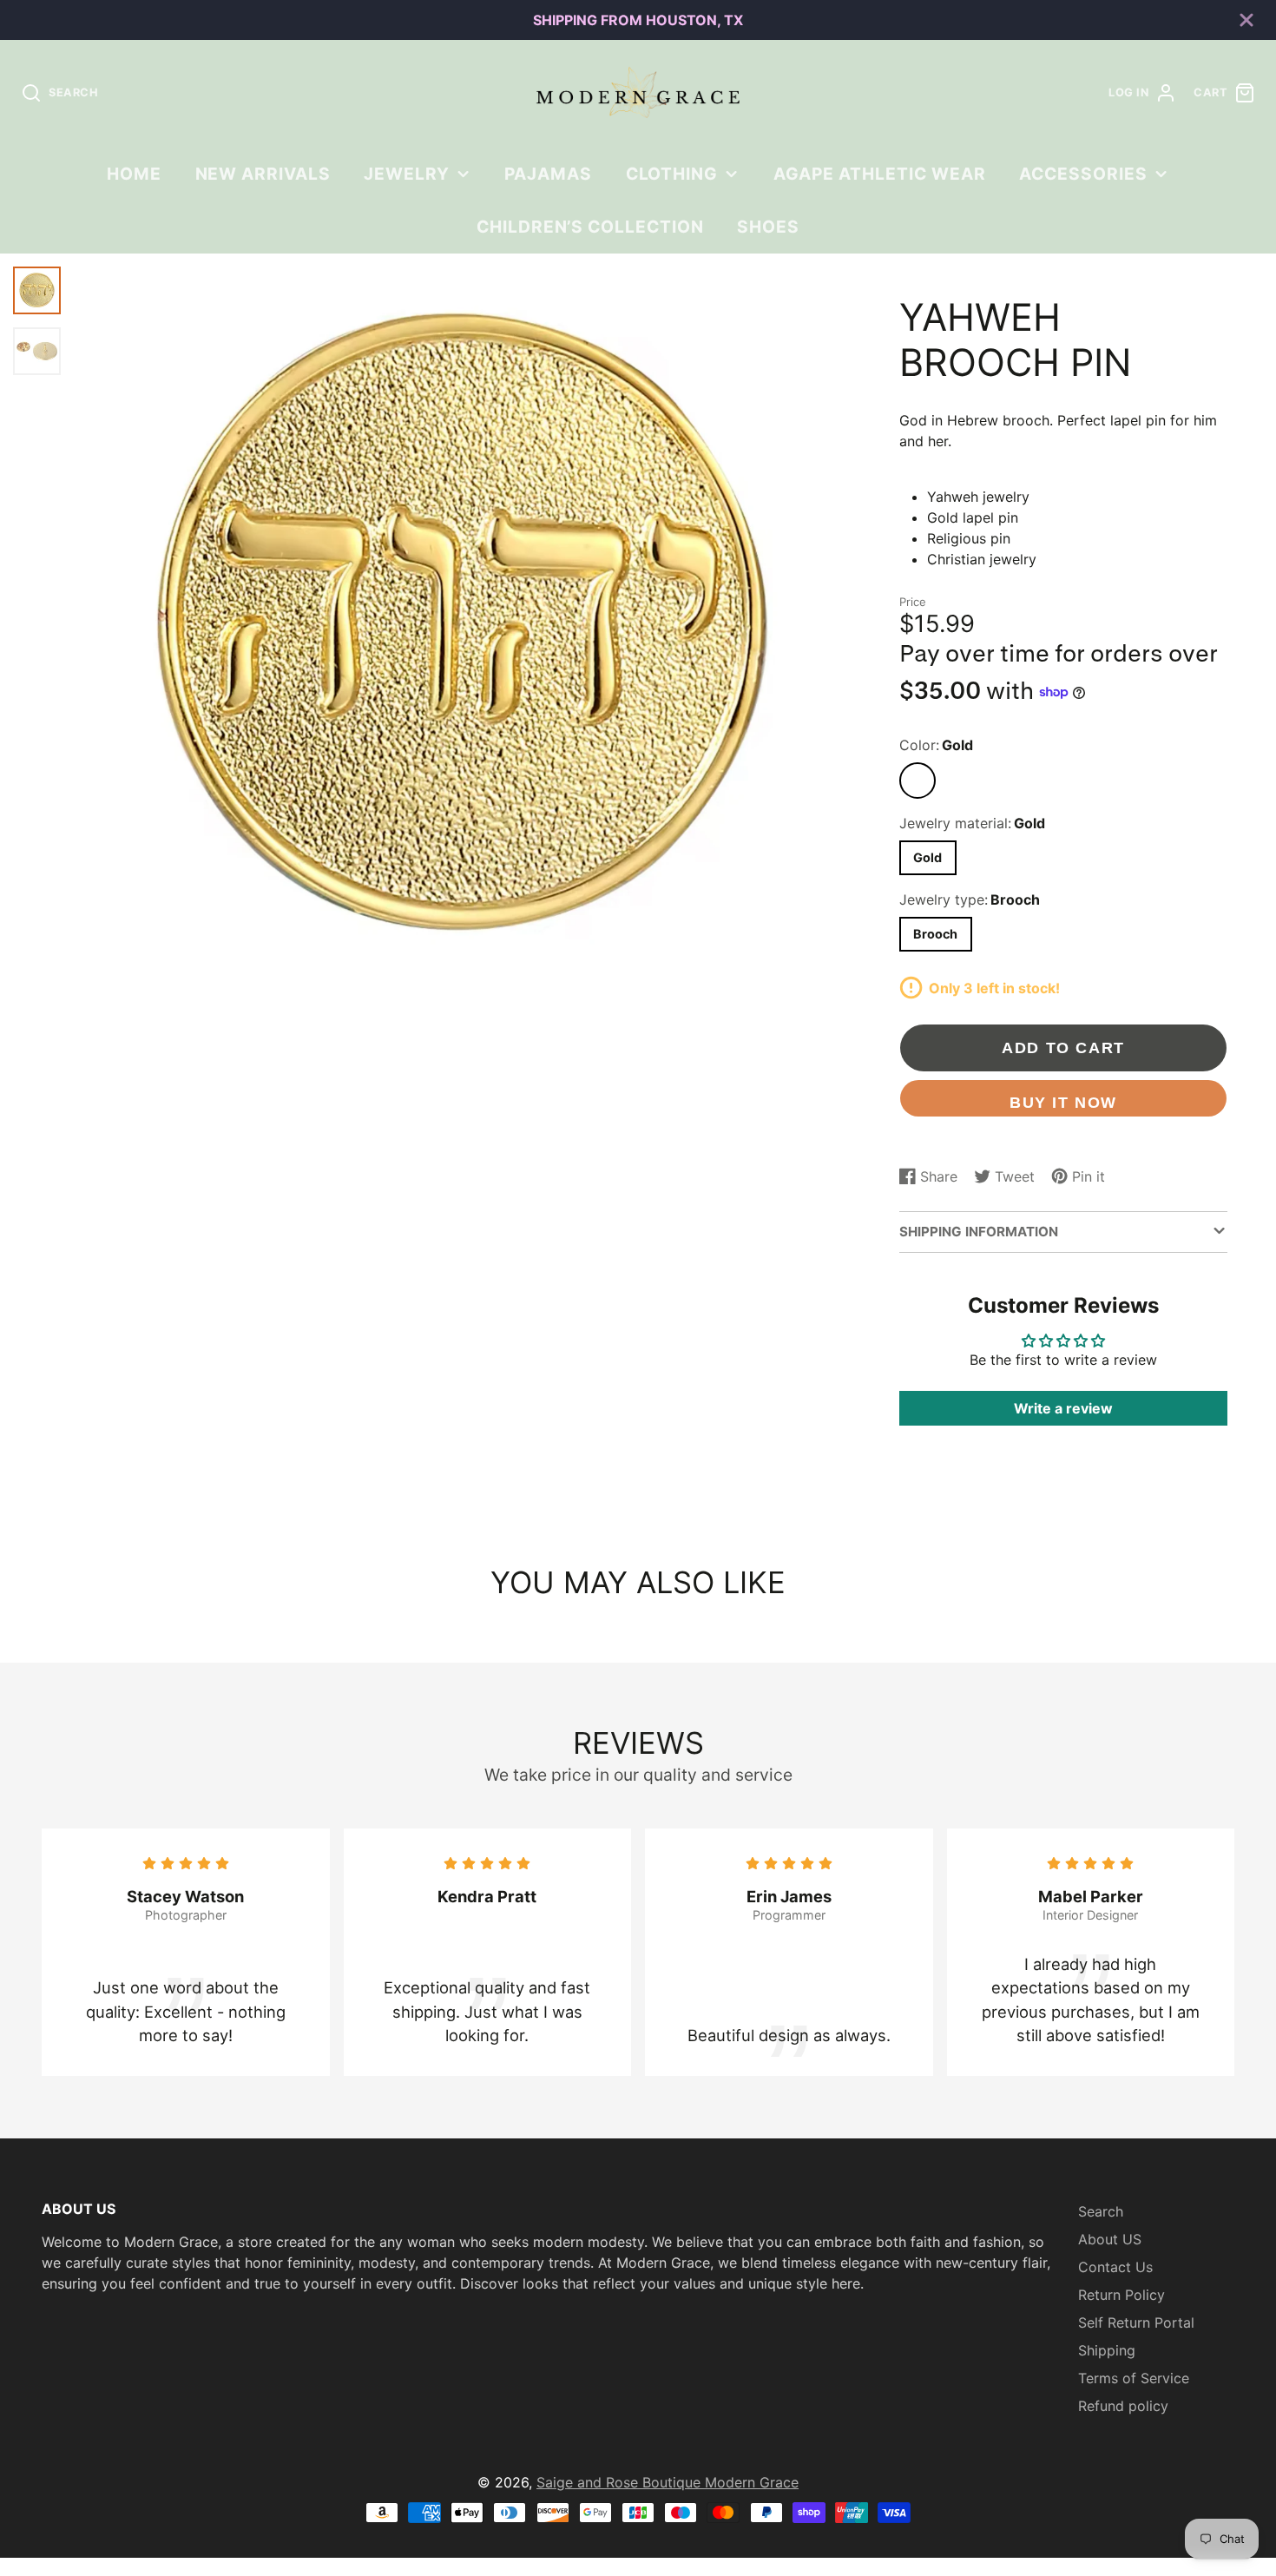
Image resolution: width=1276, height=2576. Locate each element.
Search (1101, 2211)
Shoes (768, 227)
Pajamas (548, 174)
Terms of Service (1134, 2378)
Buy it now (1063, 1102)
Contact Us (1115, 2267)
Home (134, 174)
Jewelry (407, 174)
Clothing (672, 174)
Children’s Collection (590, 227)
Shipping (1107, 2350)
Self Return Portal (1136, 2322)
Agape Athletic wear (880, 174)
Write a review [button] (1063, 1408)
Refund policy (1123, 2406)
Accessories (1083, 174)
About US (1110, 2239)
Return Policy (1121, 2295)
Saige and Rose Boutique (621, 2482)
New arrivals (263, 174)
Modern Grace (752, 2482)
